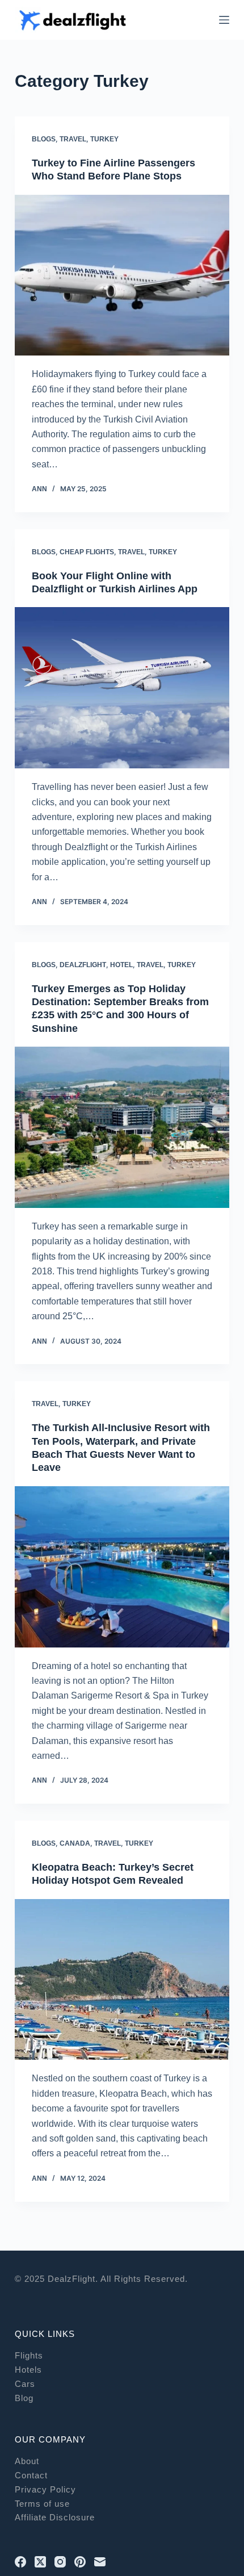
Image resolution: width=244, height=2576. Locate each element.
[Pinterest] (80, 2562)
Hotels (28, 2370)
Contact (31, 2475)
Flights (29, 2355)
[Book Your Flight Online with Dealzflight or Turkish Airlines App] (122, 688)
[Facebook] (20, 2562)
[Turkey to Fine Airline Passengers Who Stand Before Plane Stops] (122, 275)
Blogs (44, 139)
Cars (25, 2384)
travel (73, 139)
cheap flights (87, 552)
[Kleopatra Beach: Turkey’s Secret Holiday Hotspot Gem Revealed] (122, 1980)
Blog (24, 2398)
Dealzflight (83, 965)
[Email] (100, 2562)
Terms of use (42, 2504)
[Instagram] (60, 2562)
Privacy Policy (45, 2489)
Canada (75, 1843)
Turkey (104, 139)
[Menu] (224, 20)
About (27, 2461)
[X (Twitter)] (40, 2562)
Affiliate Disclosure (55, 2517)
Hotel (121, 965)
